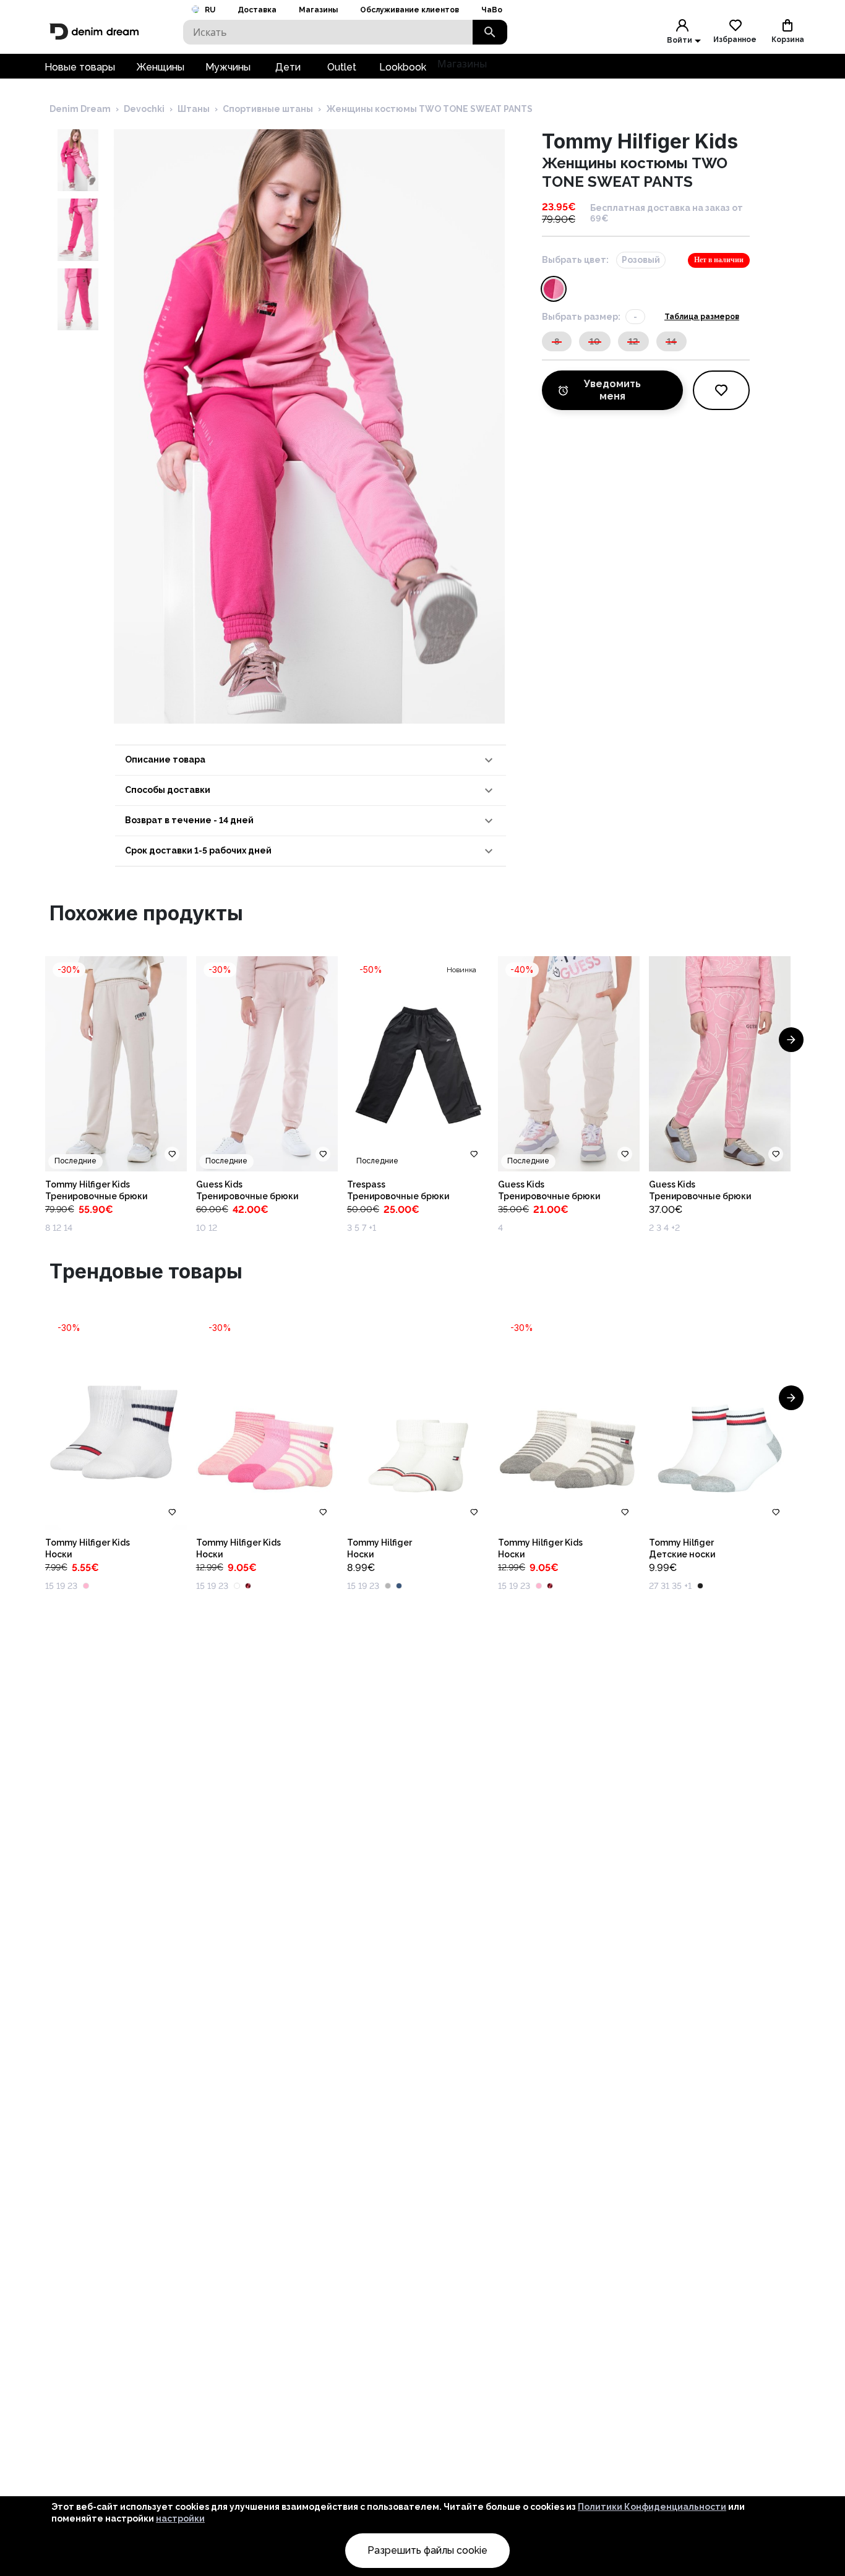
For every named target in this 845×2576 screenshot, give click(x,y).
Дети (288, 67)
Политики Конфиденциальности (652, 2507)
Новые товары (80, 67)
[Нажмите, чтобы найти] (490, 32)
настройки (180, 2518)
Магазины (318, 10)
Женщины (160, 67)
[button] (311, 760)
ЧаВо (492, 10)
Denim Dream (80, 109)
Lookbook (403, 67)
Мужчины (228, 67)
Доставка (257, 10)
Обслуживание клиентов (410, 10)
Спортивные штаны (268, 109)
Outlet (342, 67)
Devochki (144, 109)
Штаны (194, 109)
